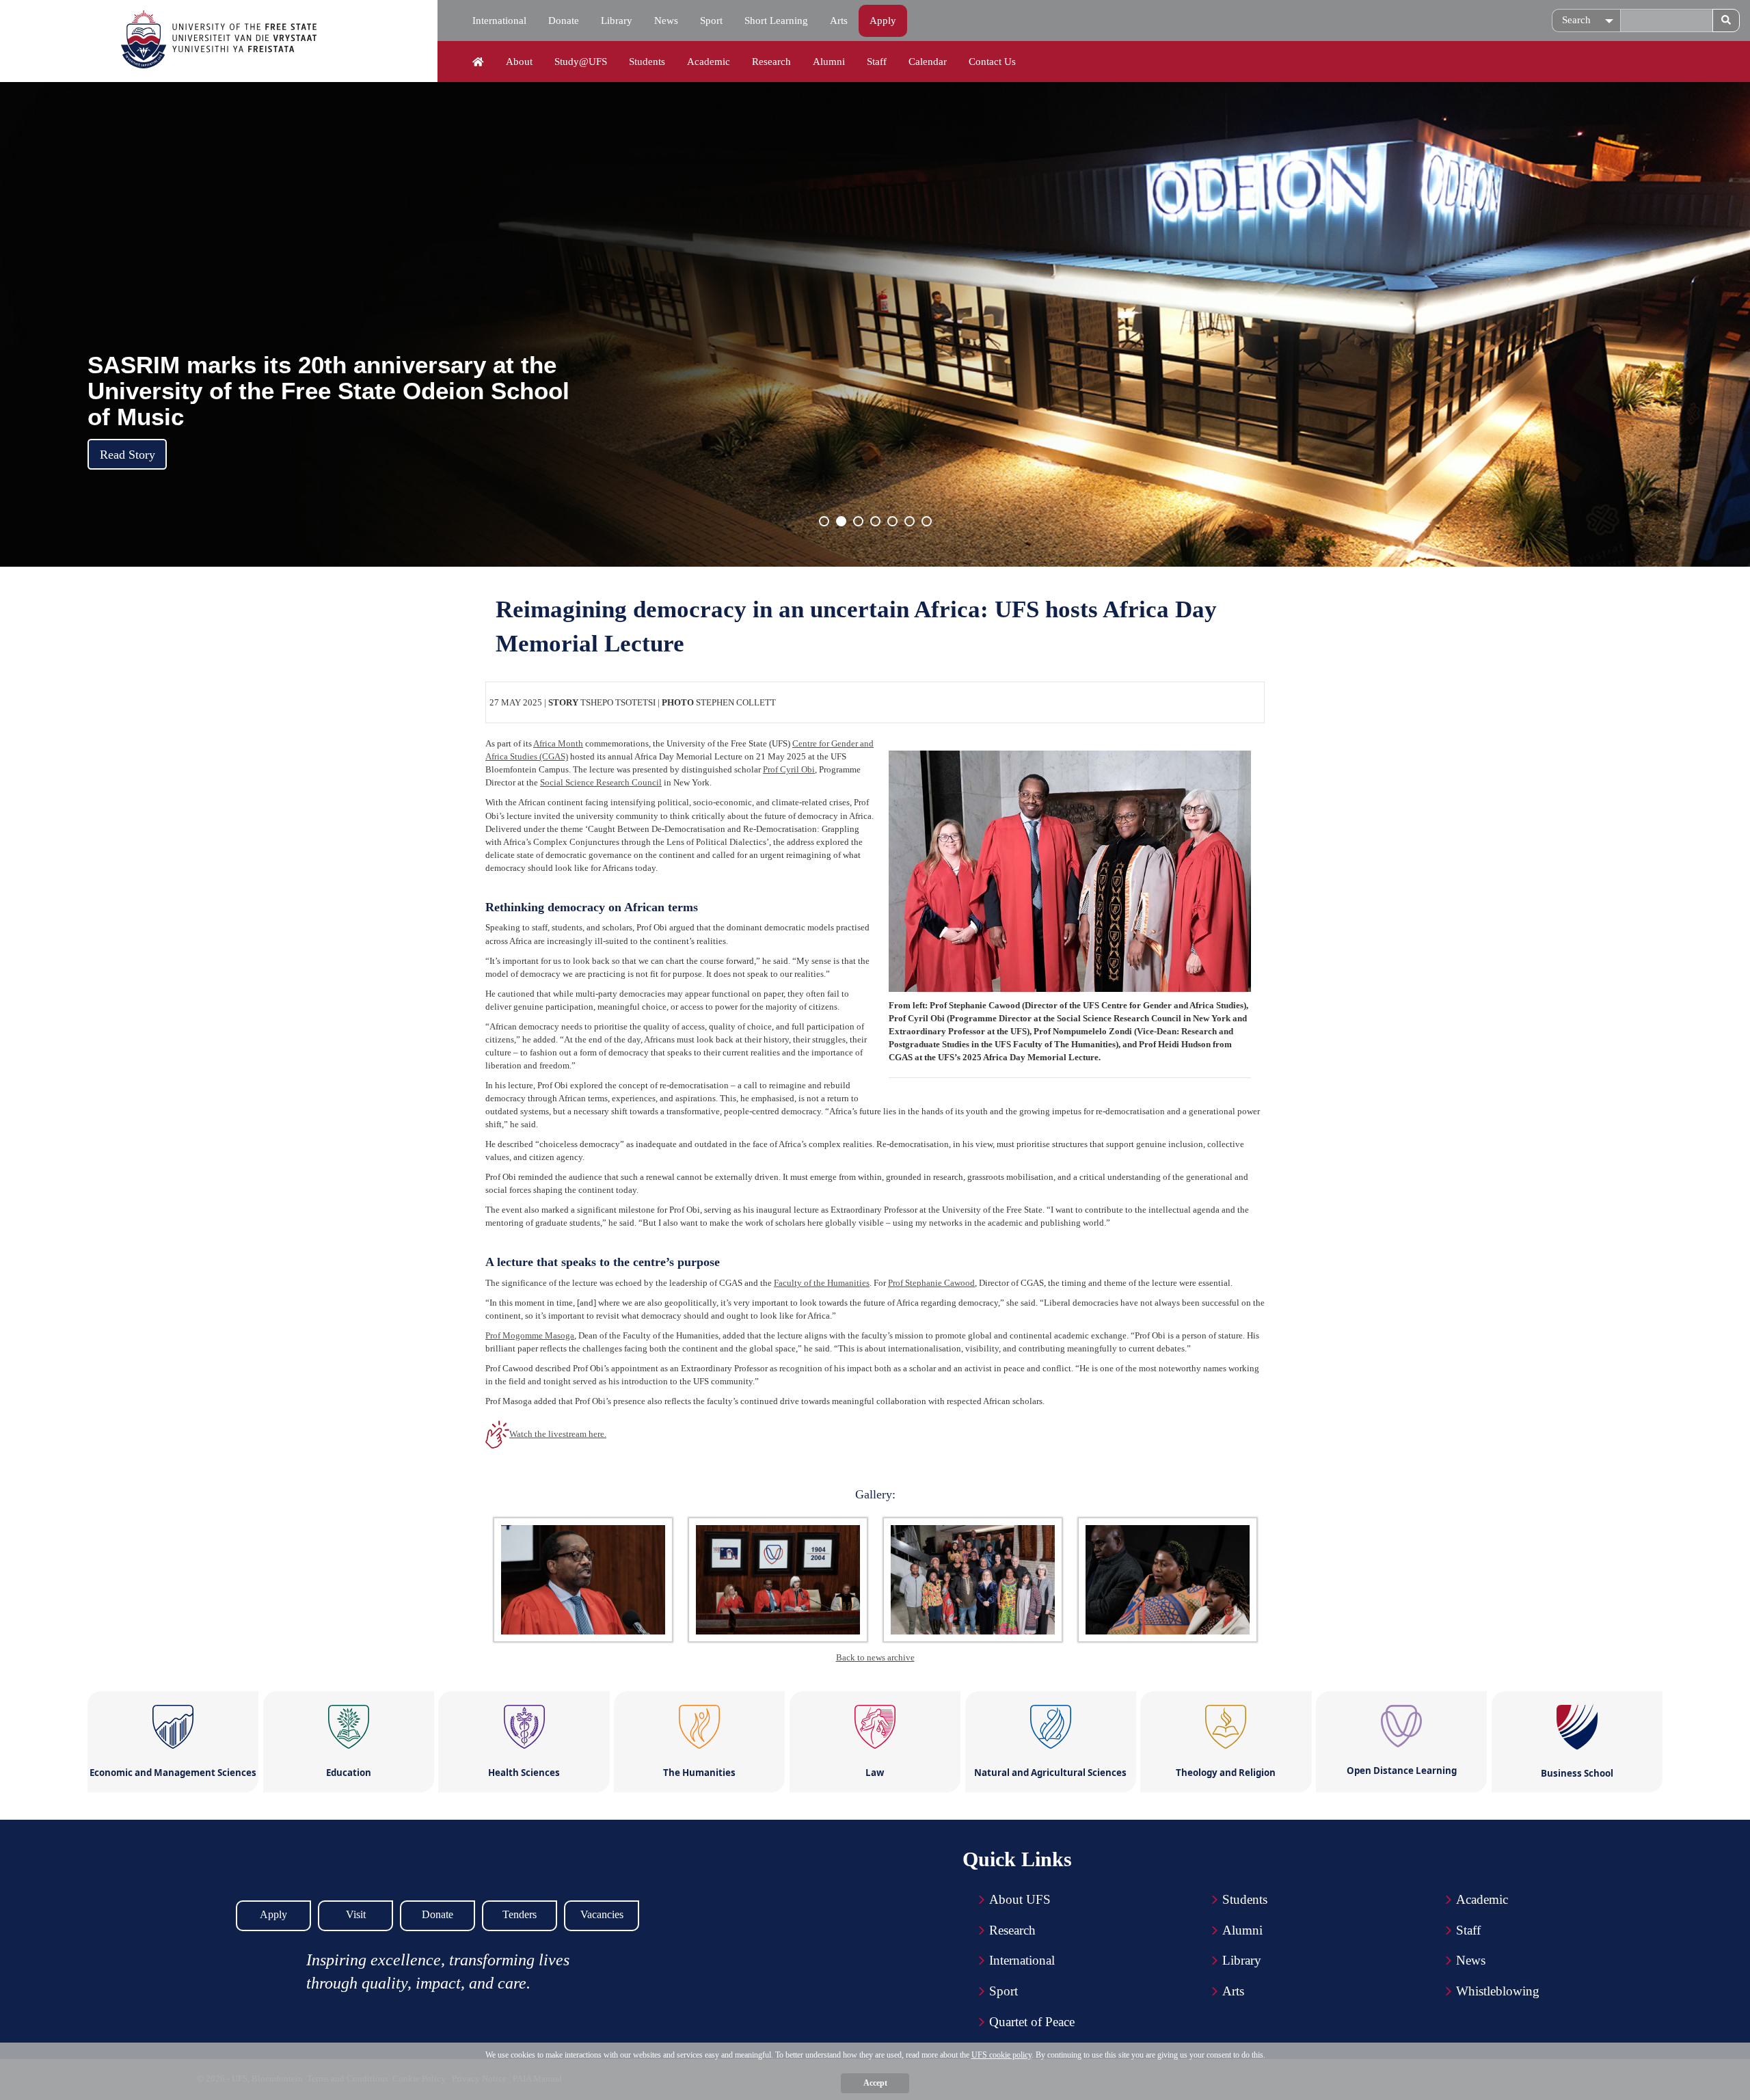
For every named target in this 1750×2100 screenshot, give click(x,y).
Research (771, 62)
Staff (877, 62)
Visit (356, 1914)
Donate (564, 21)
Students (647, 62)
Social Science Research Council (601, 782)
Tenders (520, 1914)
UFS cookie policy (1001, 2055)
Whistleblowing (1498, 1991)
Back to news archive (875, 1657)
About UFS (1020, 1899)
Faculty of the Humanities (822, 1283)
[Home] (478, 62)
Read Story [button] (127, 455)
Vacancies (602, 1914)
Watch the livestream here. (558, 1434)
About (519, 62)
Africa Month (558, 743)
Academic (709, 62)
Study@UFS (581, 62)
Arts (839, 21)
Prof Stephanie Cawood (931, 1283)
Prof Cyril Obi (789, 769)
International (499, 21)
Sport (711, 21)
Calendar (928, 62)
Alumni (829, 62)
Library (617, 21)
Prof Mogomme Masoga (530, 1335)
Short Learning (776, 21)
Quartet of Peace (1032, 2022)
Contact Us (992, 62)
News (666, 21)
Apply (883, 21)
